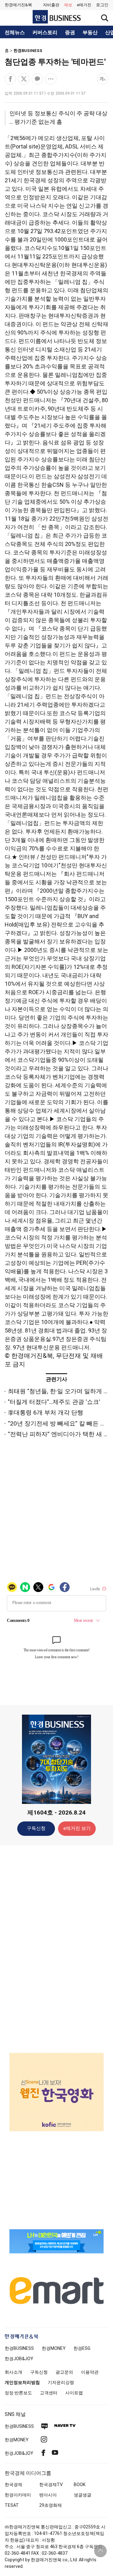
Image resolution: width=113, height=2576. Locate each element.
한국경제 (13, 2485)
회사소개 (13, 2372)
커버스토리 (45, 33)
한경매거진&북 (18, 5)
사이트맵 (74, 2393)
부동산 (90, 33)
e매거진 (84, 5)
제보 (68, 5)
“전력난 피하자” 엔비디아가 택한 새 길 (59, 1434)
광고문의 (64, 2372)
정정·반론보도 (18, 2393)
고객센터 (49, 2393)
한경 (19, 2348)
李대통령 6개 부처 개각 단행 (46, 1413)
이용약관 (90, 2372)
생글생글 (83, 2495)
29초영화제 (51, 2505)
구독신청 (36, 1828)
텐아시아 (48, 2495)
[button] (102, 5)
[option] (56, 2084)
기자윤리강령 (61, 2382)
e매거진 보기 (77, 1828)
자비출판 (51, 5)
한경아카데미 (18, 2495)
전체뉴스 (15, 33)
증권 (70, 33)
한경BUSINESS (28, 51)
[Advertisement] (56, 1949)
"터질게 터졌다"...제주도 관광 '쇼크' (54, 1402)
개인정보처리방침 (22, 2382)
